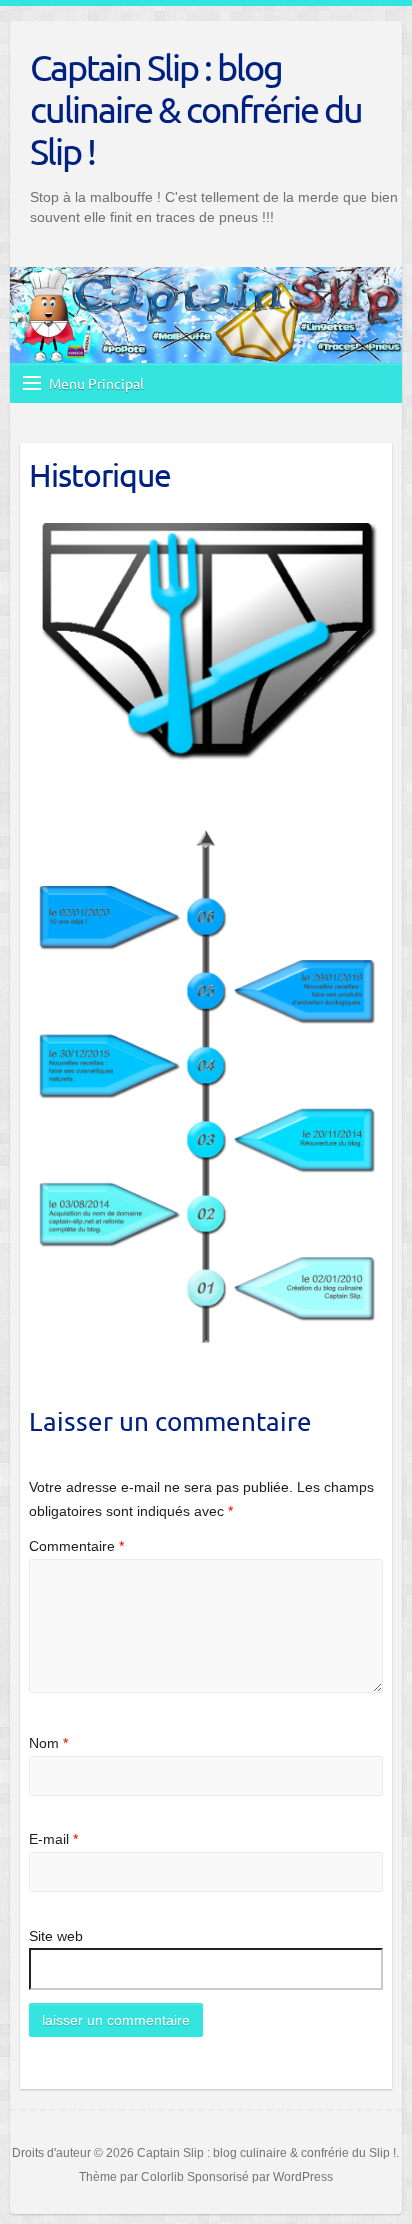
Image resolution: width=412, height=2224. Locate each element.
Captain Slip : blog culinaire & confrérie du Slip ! (196, 109)
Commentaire (76, 1546)
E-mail (53, 1839)
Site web (56, 1936)
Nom (48, 1743)
